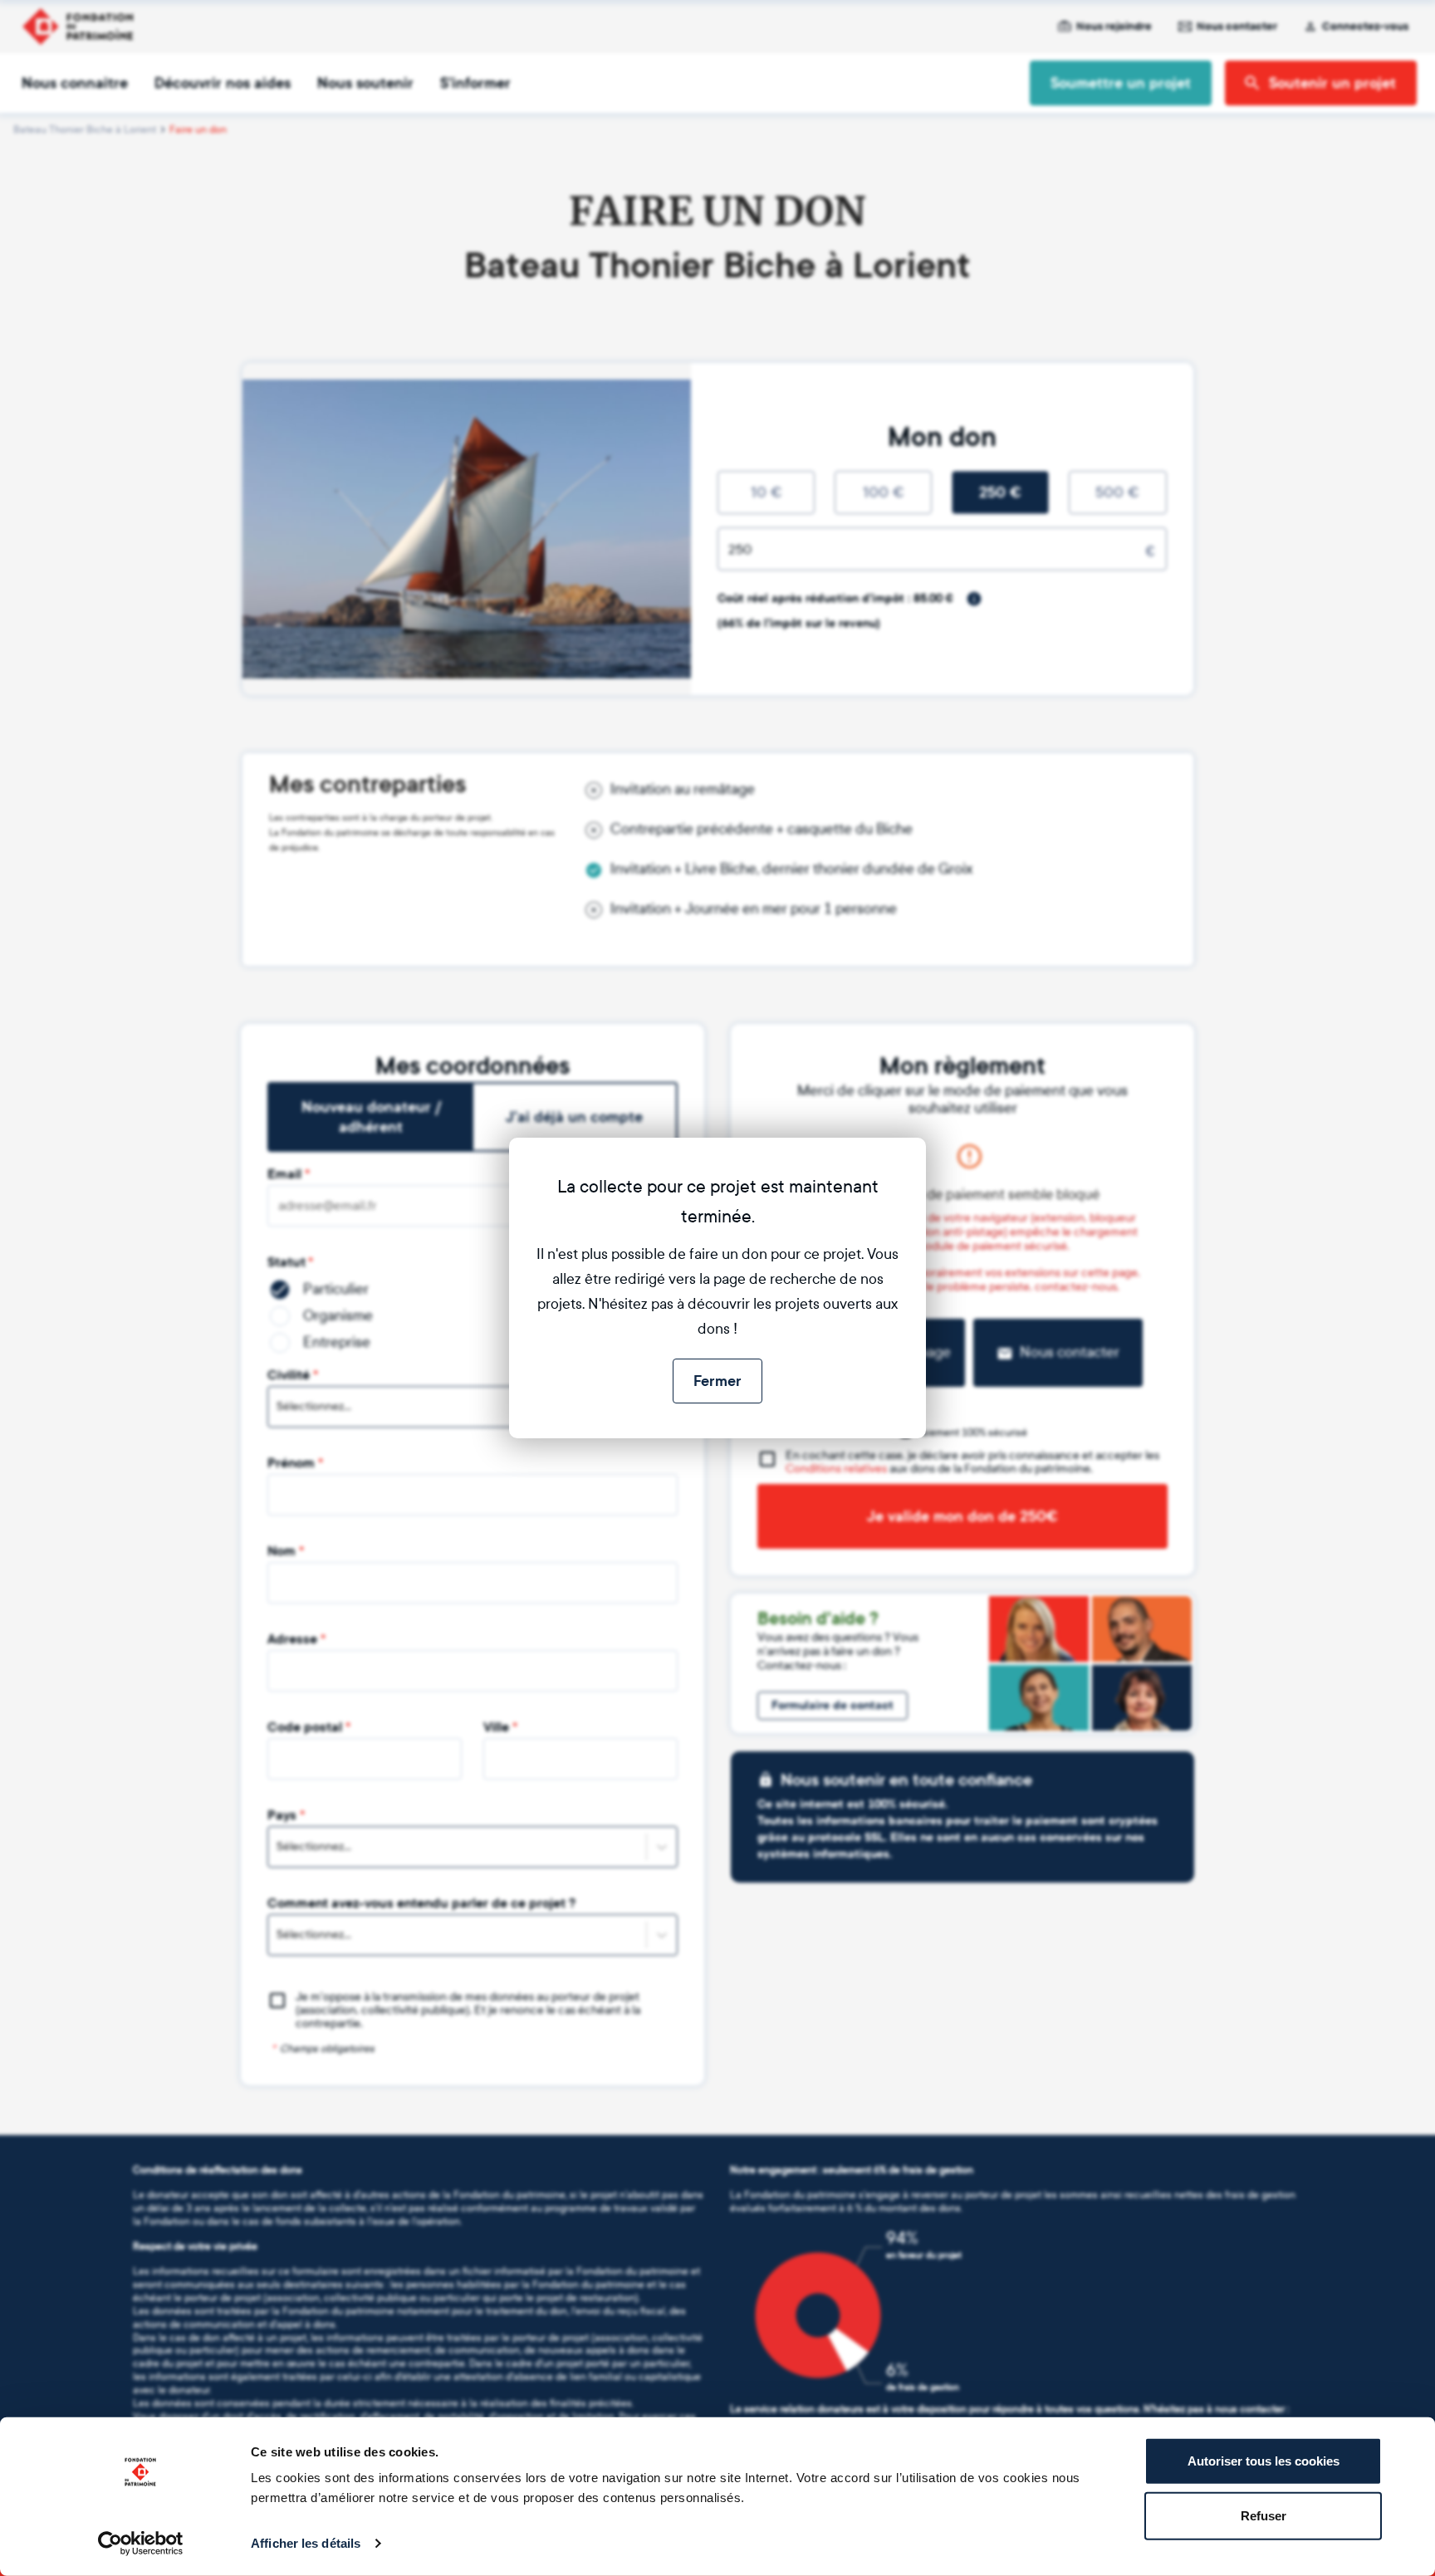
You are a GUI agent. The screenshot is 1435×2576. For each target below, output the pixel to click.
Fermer (717, 1381)
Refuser (1264, 2515)
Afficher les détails (306, 2543)
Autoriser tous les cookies (1264, 2461)
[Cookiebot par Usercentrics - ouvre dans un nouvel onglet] (141, 2544)
